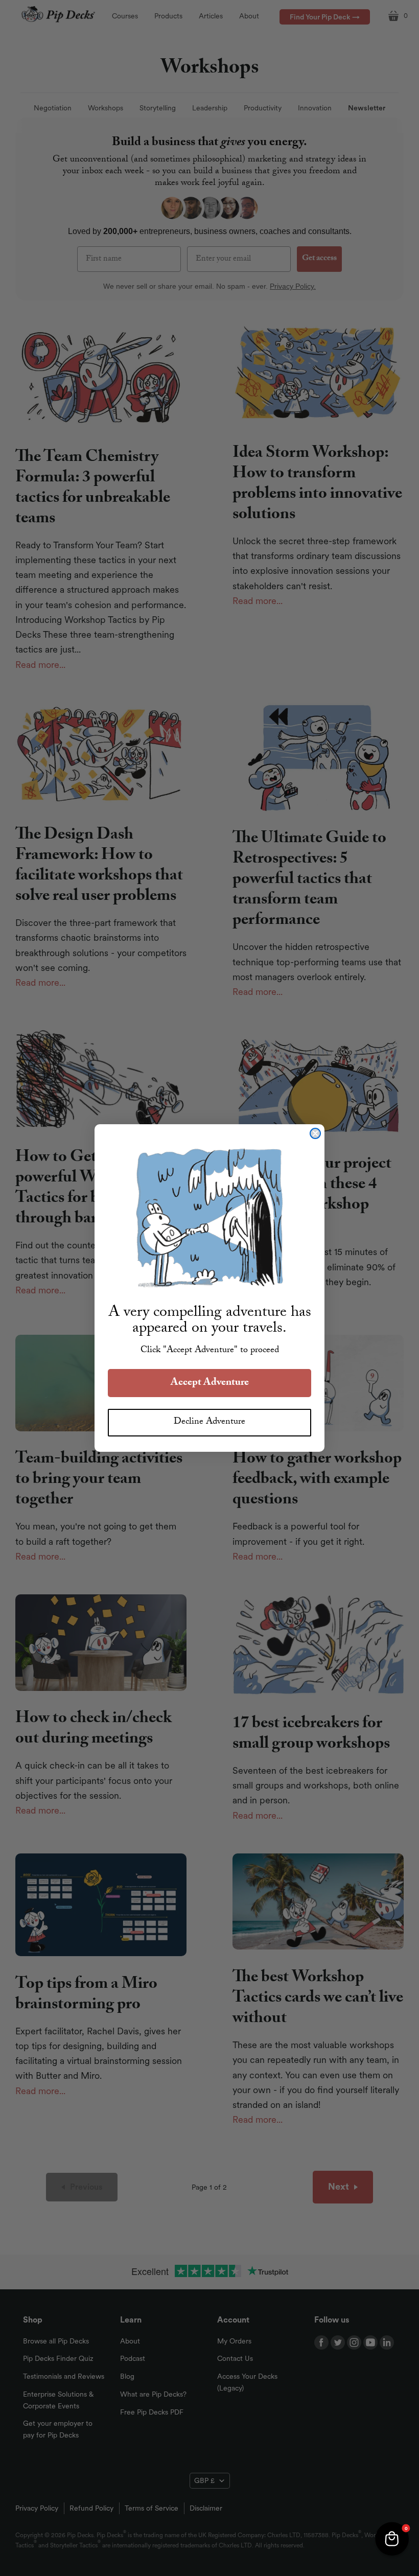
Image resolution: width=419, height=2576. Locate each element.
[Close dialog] (315, 1133)
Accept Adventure (210, 1383)
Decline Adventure (209, 1422)
